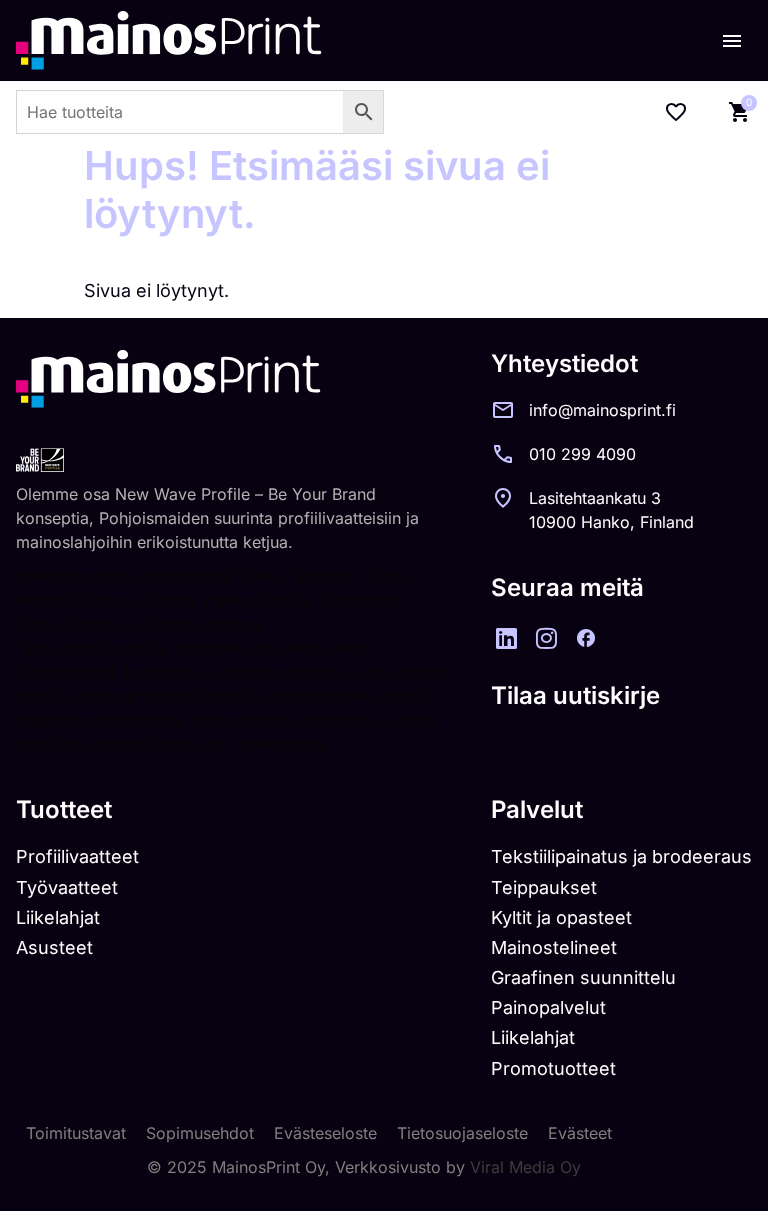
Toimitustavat (76, 1133)
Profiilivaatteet (77, 856)
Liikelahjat (58, 917)
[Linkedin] (506, 638)
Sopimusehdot (200, 1133)
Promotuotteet (553, 1068)
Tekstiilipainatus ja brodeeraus (621, 856)
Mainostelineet (554, 947)
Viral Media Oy (525, 1167)
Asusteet (54, 947)
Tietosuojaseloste (462, 1133)
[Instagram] (546, 638)
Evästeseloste (325, 1133)
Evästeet (580, 1133)
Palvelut (537, 809)
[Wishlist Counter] (676, 112)
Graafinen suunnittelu (583, 977)
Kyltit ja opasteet (561, 917)
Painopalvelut (548, 1007)
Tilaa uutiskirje (575, 695)
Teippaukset (544, 887)
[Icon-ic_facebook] (586, 638)
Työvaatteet (67, 887)
